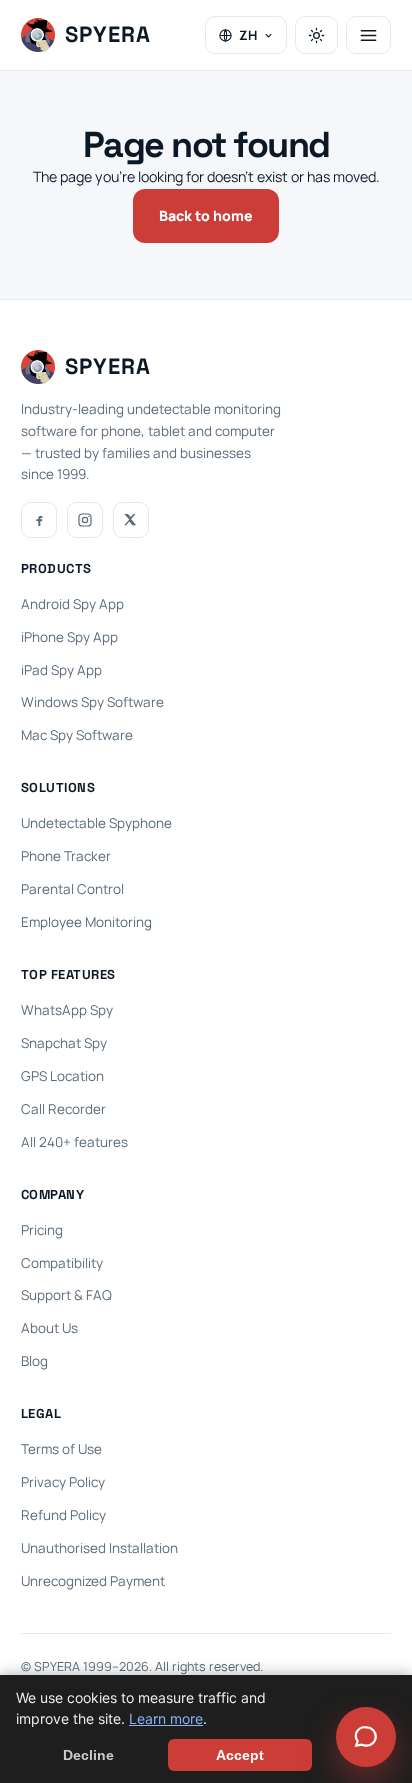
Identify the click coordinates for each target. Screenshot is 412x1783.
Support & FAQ (66, 1295)
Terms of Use (61, 1449)
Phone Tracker (66, 856)
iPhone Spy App (69, 637)
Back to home (206, 215)
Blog (34, 1361)
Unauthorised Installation (99, 1548)
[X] (131, 520)
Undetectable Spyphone (96, 823)
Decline (88, 1755)
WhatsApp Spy (67, 1010)
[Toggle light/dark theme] (316, 35)
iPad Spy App (61, 670)
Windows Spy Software (92, 702)
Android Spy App (72, 604)
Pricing (42, 1230)
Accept (240, 1755)
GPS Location (62, 1076)
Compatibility (62, 1263)
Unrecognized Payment (93, 1581)
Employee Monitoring (86, 922)
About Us (49, 1328)
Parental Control (72, 889)
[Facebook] (39, 520)
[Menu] (368, 35)
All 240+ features (74, 1142)
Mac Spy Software (77, 735)
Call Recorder (63, 1109)
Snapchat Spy (64, 1043)
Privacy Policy (63, 1482)
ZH (248, 35)
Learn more (166, 1718)
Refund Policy (63, 1515)
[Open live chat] (366, 1737)
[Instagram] (85, 520)
